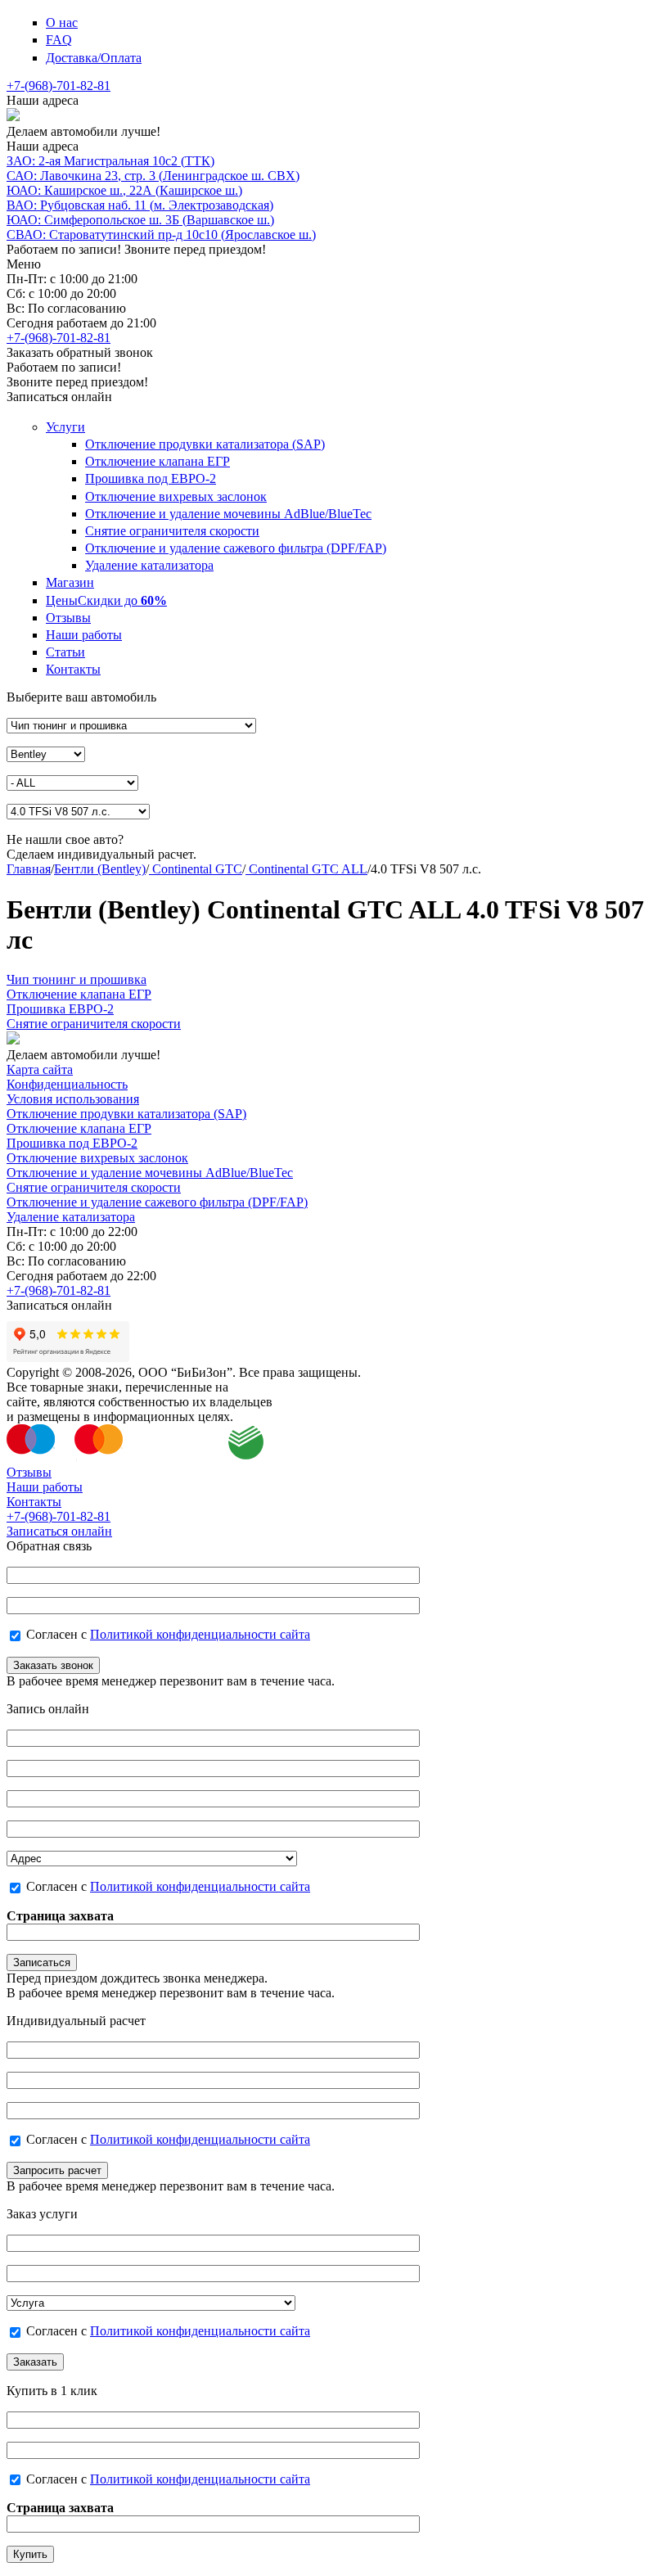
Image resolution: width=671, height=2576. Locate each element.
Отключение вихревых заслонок (176, 496)
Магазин (70, 582)
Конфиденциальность (67, 1084)
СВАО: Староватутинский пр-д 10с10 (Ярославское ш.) (161, 235)
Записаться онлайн (59, 1531)
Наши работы (84, 635)
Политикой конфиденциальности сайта (200, 1634)
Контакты (73, 669)
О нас (62, 23)
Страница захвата (60, 1916)
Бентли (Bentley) (100, 869)
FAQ (59, 40)
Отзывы (68, 618)
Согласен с (168, 1634)
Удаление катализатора (149, 565)
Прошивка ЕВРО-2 (60, 1009)
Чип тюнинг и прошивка (77, 979)
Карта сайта (40, 1069)
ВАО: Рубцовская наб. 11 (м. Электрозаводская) (140, 205)
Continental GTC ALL (306, 869)
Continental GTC (196, 869)
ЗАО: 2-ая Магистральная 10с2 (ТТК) (110, 161)
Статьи (65, 652)
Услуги (65, 427)
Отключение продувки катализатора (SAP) (205, 444)
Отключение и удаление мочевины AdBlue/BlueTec (228, 514)
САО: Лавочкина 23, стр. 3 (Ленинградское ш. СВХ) (153, 176)
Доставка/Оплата (94, 58)
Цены (106, 600)
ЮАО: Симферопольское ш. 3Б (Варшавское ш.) (140, 220)
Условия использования (73, 1099)
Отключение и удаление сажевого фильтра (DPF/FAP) (236, 548)
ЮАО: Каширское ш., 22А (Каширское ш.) (124, 190)
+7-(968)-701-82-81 (59, 86)
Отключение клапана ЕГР (158, 461)
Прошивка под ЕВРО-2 (151, 478)
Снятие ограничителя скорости (172, 531)
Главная (29, 869)
